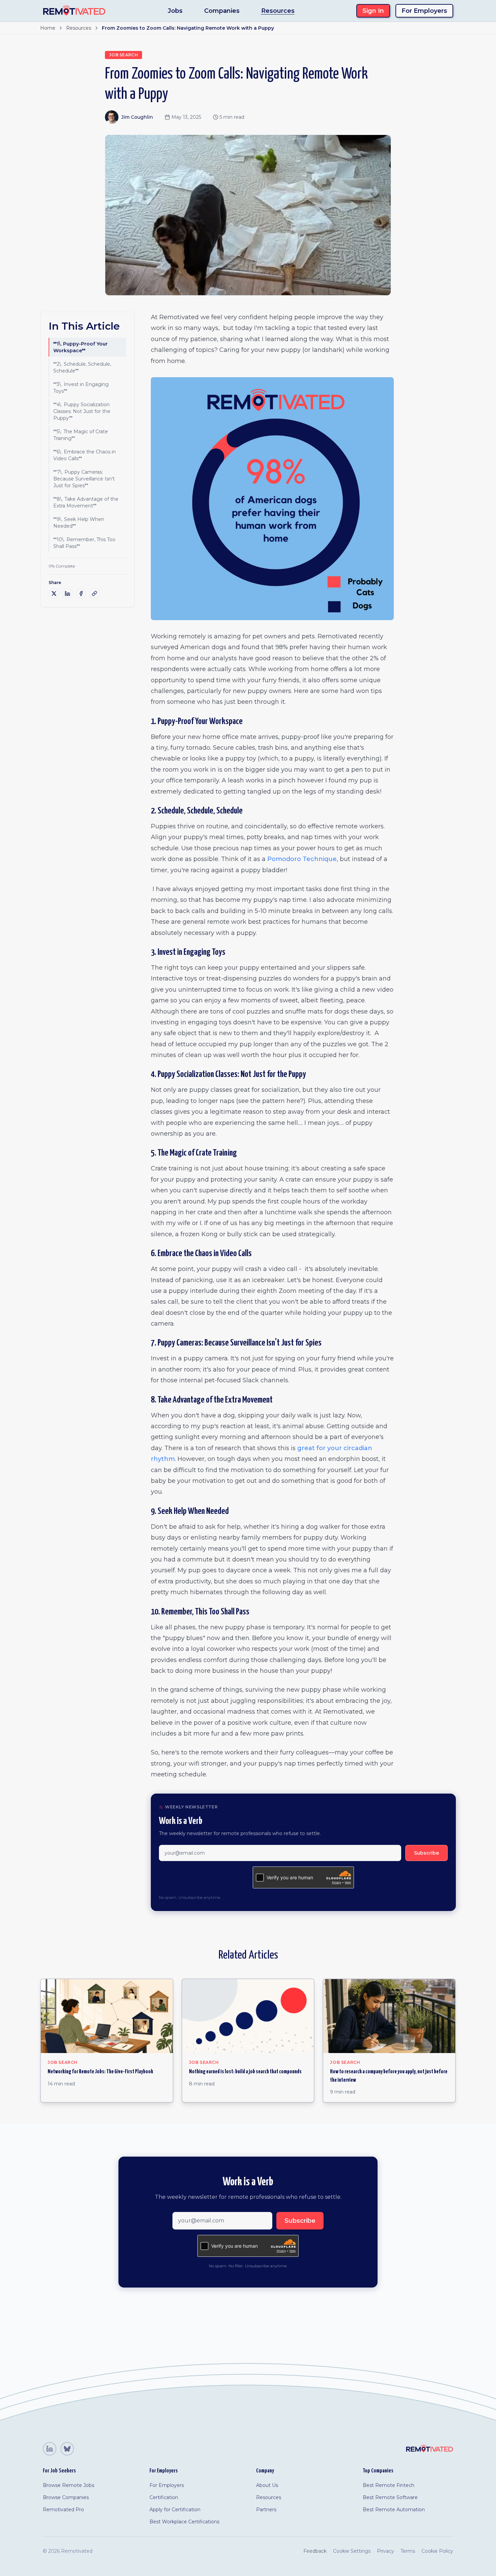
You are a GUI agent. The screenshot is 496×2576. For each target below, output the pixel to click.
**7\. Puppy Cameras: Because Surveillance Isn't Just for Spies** (84, 479)
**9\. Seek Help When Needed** (79, 523)
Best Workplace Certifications (184, 2522)
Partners (266, 2510)
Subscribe (426, 1853)
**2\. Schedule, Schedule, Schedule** (82, 367)
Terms (408, 2551)
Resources (278, 11)
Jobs (175, 11)
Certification (164, 2497)
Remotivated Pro (63, 2510)
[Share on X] (54, 593)
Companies (222, 11)
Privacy (385, 2551)
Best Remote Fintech (389, 2485)
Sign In (373, 11)
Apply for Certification (175, 2510)
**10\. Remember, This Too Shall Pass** (84, 543)
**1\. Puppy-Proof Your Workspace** (80, 347)
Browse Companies (66, 2497)
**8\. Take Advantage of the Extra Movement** (86, 502)
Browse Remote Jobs (68, 2485)
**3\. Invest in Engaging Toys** (81, 388)
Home (48, 28)
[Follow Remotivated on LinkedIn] (50, 2449)
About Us (267, 2485)
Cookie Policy (437, 2551)
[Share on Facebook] (81, 593)
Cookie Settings (352, 2551)
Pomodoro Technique (302, 859)
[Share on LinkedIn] (67, 593)
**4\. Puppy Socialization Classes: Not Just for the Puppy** (82, 411)
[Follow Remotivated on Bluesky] (67, 2449)
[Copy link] (94, 593)
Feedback (315, 2551)
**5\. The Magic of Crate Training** (81, 435)
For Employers (424, 11)
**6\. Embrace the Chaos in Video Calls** (85, 455)
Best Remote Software (390, 2497)
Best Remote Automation (394, 2510)
